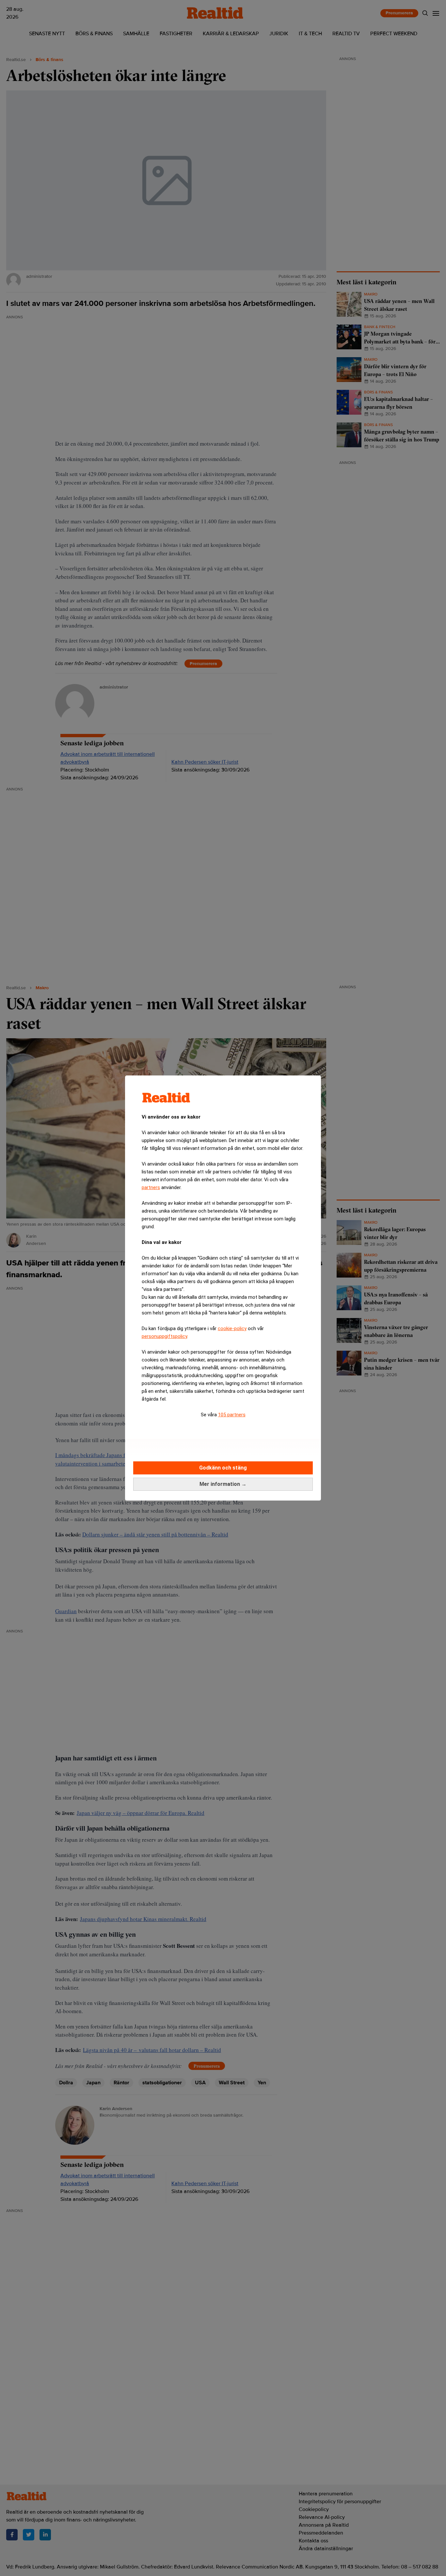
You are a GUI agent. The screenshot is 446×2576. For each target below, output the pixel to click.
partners (151, 1187)
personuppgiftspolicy (164, 1336)
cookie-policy (232, 1328)
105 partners (232, 1415)
